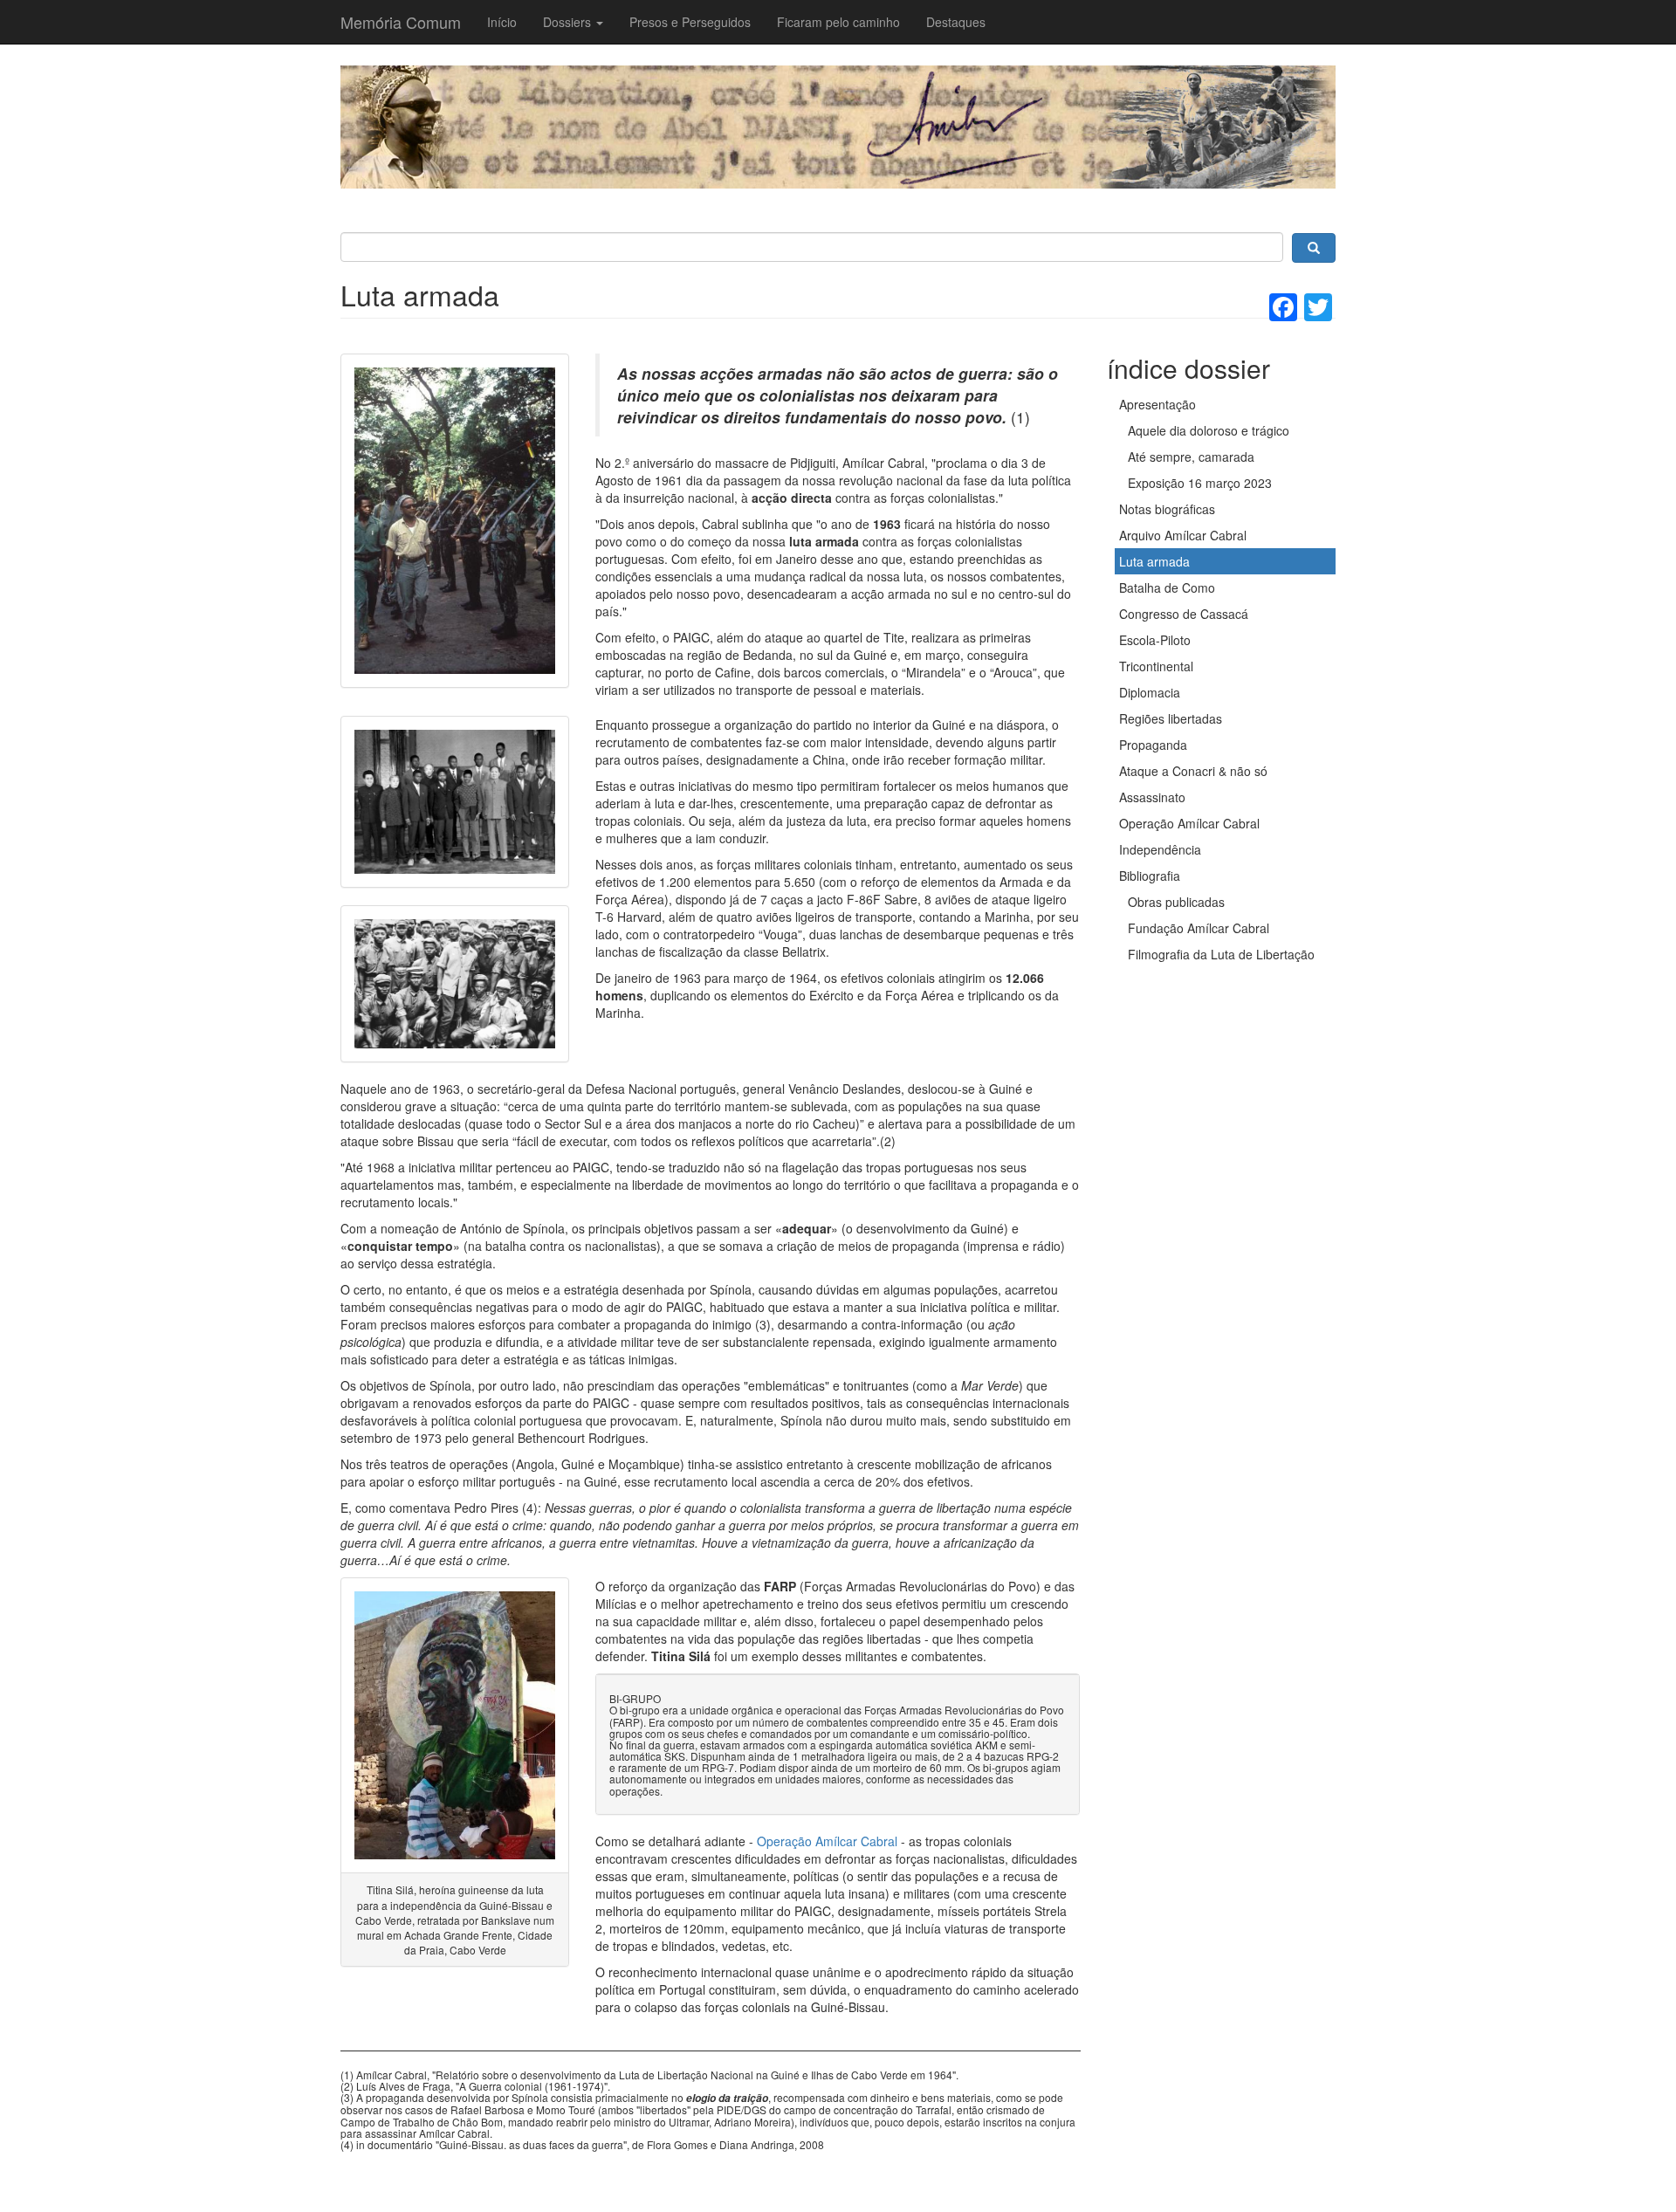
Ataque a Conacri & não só (1193, 771)
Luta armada (1154, 561)
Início (502, 22)
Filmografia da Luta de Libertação (1221, 954)
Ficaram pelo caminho (838, 22)
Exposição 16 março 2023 (1200, 483)
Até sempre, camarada (1191, 457)
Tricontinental (1156, 666)
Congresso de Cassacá (1184, 614)
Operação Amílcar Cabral (827, 1841)
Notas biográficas (1167, 509)
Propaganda (1153, 745)
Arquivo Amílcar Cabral (1183, 535)
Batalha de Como (1167, 587)
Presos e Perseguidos (690, 22)
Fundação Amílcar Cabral (1199, 928)
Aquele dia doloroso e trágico (1209, 430)
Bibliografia (1150, 876)
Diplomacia (1150, 692)
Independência (1160, 849)
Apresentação (1157, 404)
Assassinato (1152, 797)
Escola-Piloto (1155, 640)
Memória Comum (401, 22)
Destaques (956, 22)
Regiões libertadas (1171, 718)
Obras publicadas (1176, 902)
